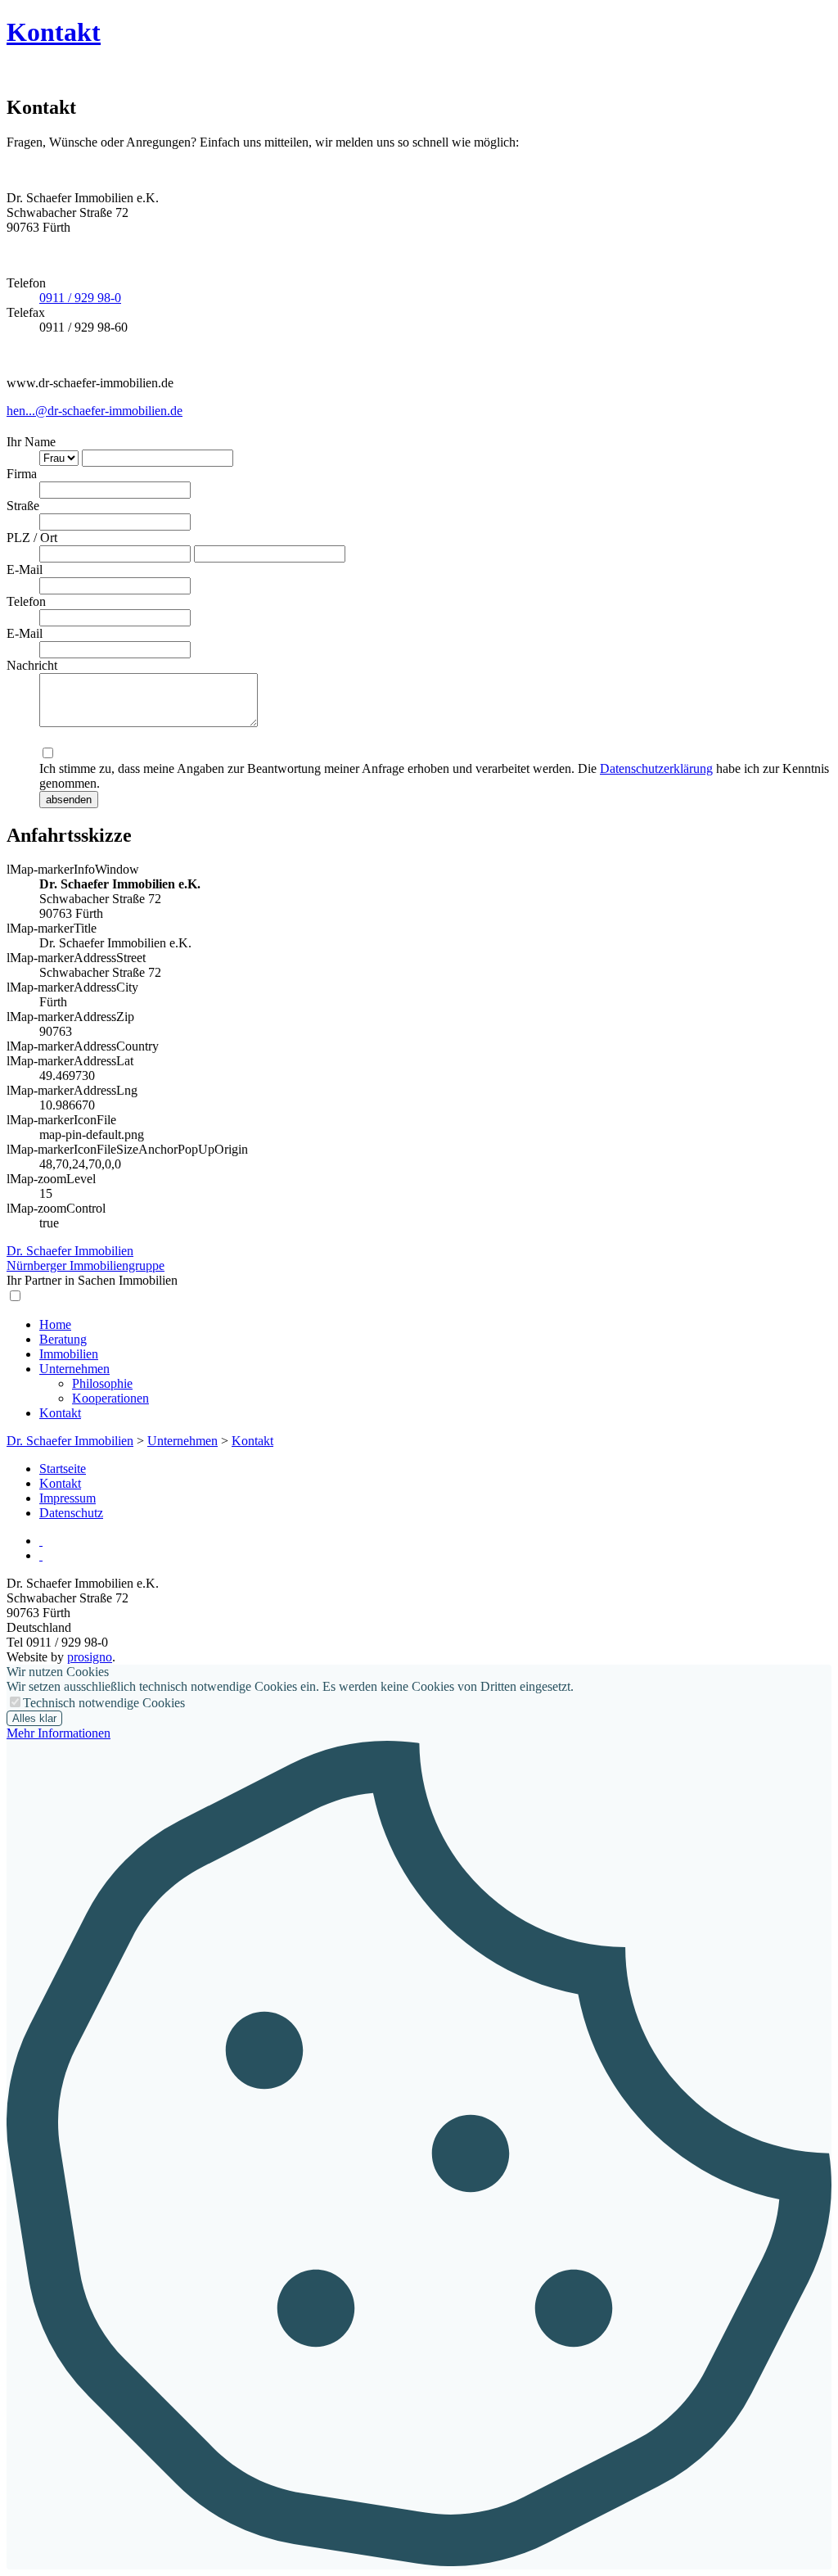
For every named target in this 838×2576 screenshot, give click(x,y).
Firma (22, 474)
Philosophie (102, 1383)
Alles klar (34, 1718)
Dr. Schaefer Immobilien (70, 1441)
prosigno (90, 1657)
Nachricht (32, 665)
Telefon (26, 601)
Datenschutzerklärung (656, 768)
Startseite (63, 1469)
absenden (69, 800)
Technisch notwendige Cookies (104, 1703)
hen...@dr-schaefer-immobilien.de (95, 411)
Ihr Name (31, 442)
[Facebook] (41, 1555)
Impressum (68, 1498)
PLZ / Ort (32, 538)
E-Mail (25, 569)
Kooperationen (110, 1398)
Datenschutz (71, 1513)
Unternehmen (74, 1369)
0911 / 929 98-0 (80, 298)
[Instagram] (41, 1541)
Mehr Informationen (59, 1733)
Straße (23, 506)
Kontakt (54, 32)
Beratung (63, 1339)
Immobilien (69, 1354)
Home (55, 1324)
